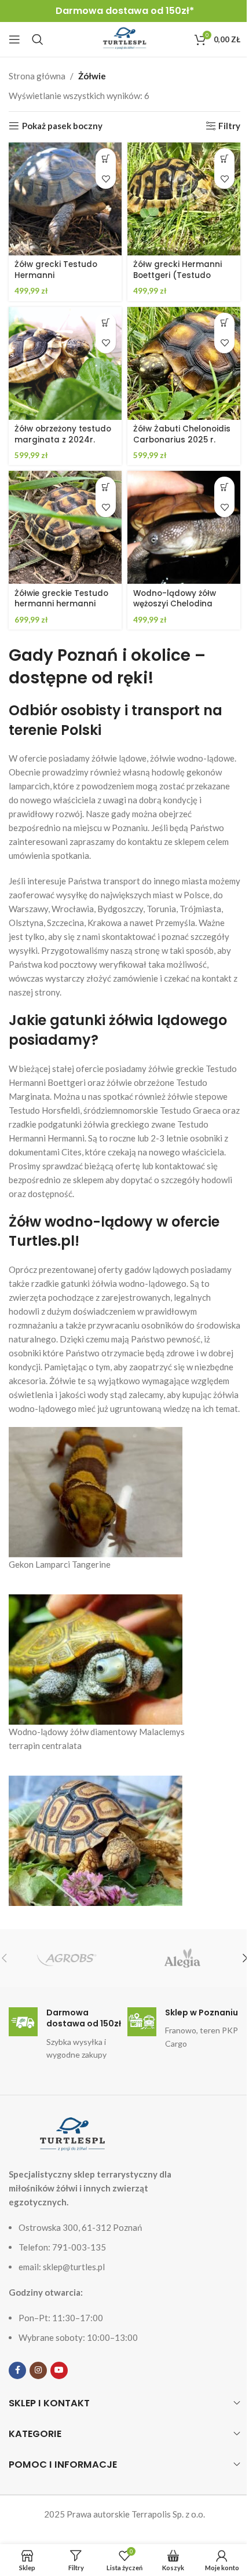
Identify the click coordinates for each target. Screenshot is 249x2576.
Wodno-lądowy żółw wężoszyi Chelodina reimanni (175, 604)
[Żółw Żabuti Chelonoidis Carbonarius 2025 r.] (184, 363)
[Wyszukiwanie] (38, 39)
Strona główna (37, 76)
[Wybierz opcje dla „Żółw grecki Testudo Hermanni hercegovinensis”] (106, 158)
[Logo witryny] (124, 38)
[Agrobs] (67, 1958)
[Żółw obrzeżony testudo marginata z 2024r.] (65, 363)
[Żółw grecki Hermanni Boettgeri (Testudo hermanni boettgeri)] (184, 199)
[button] (106, 323)
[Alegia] (182, 1958)
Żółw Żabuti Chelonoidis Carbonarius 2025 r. (182, 434)
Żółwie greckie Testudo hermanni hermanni (61, 599)
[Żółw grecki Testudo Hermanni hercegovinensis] (65, 199)
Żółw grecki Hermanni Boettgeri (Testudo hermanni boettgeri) (177, 275)
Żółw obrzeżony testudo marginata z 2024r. (63, 434)
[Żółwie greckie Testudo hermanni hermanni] (65, 527)
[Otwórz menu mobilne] (14, 39)
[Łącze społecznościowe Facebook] (17, 2370)
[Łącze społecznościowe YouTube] (59, 2370)
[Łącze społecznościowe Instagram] (38, 2370)
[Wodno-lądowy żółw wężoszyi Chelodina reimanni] (184, 527)
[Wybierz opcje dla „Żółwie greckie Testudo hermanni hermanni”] (106, 487)
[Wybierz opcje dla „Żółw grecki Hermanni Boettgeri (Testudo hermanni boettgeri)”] (224, 158)
